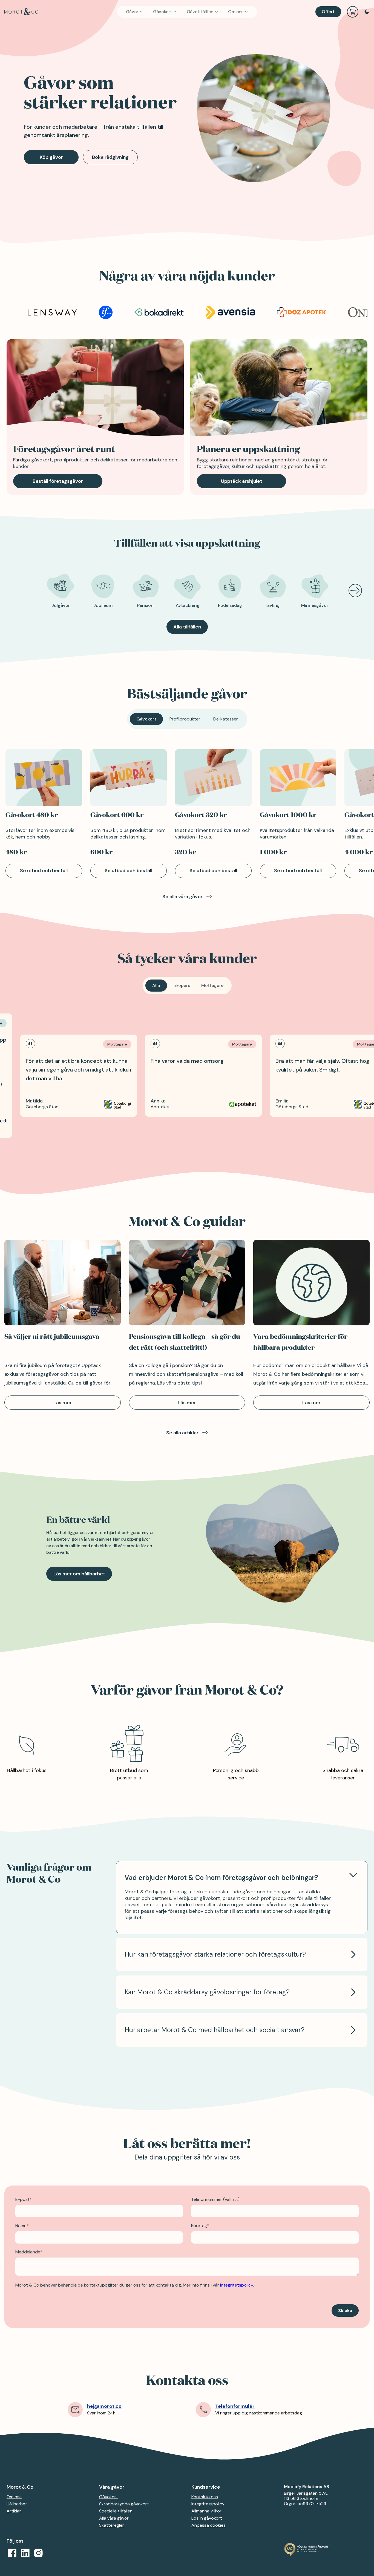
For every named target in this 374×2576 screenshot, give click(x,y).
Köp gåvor (51, 157)
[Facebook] (12, 2553)
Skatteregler (112, 2525)
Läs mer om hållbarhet (79, 1574)
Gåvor (132, 12)
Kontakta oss (205, 2497)
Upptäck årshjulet (242, 481)
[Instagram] (38, 2553)
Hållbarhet (17, 2504)
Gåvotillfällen (200, 12)
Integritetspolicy (208, 2504)
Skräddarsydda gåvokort (124, 2504)
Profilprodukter (185, 719)
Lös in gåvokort (207, 2518)
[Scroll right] (354, 591)
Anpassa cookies (208, 2525)
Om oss (236, 12)
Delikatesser (226, 719)
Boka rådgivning (110, 157)
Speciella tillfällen (116, 2511)
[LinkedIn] (25, 2553)
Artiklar (14, 2511)
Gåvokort (162, 12)
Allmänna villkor (206, 2511)
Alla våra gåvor (114, 2518)
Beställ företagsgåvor (58, 481)
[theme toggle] (367, 12)
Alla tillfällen (187, 627)
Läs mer (63, 1403)
